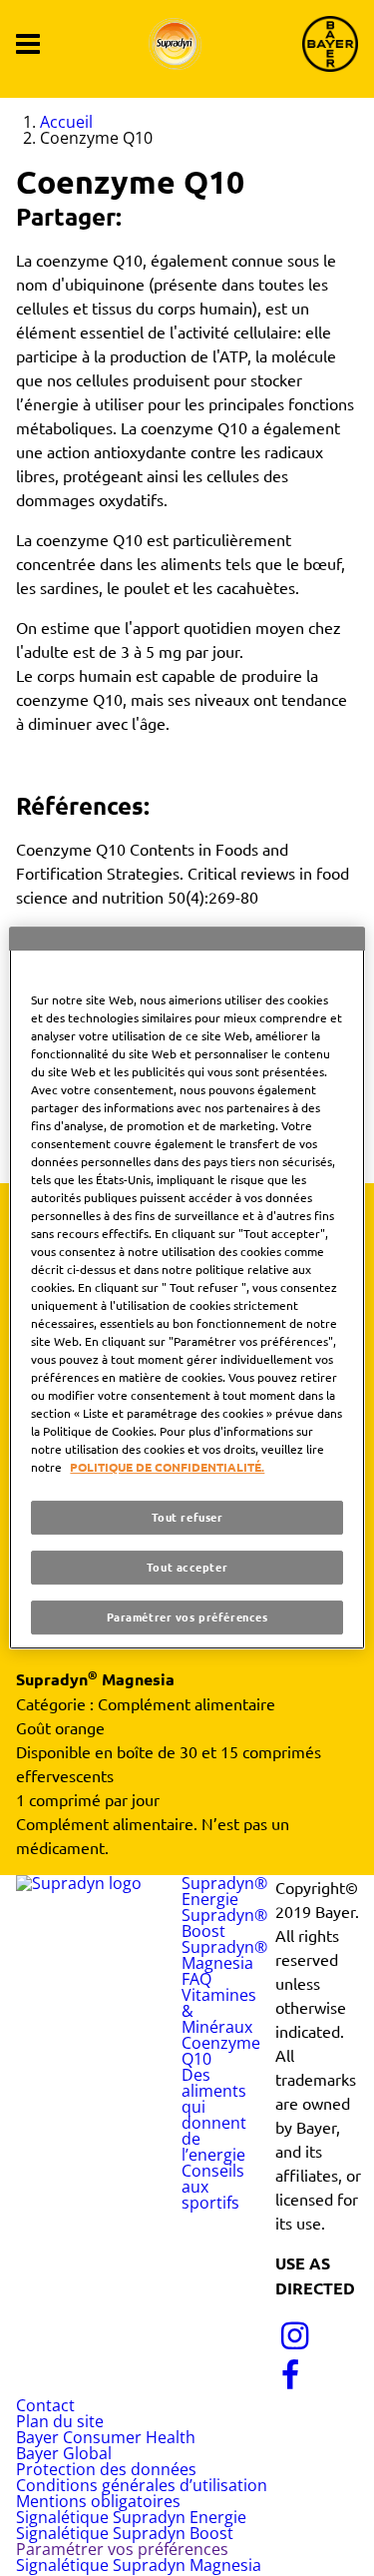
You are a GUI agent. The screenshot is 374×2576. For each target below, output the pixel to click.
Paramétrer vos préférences (187, 1616)
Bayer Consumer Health (106, 2437)
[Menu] (28, 44)
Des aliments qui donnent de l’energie (214, 2115)
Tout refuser (187, 1517)
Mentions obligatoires (98, 2501)
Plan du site (60, 2421)
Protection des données (106, 2469)
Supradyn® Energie (224, 1891)
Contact (45, 2405)
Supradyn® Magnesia (224, 1955)
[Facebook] (291, 2383)
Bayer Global (64, 2453)
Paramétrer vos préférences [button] (122, 2549)
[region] (187, 1288)
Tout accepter (187, 1567)
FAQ (196, 1979)
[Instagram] (295, 2343)
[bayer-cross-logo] (330, 44)
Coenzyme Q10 (221, 2051)
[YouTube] (339, 2343)
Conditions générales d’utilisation (142, 2485)
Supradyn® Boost (224, 1923)
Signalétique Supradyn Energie (131, 2517)
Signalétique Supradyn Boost (125, 2533)
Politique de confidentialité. (167, 1467)
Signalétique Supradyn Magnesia (139, 2565)
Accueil (66, 122)
